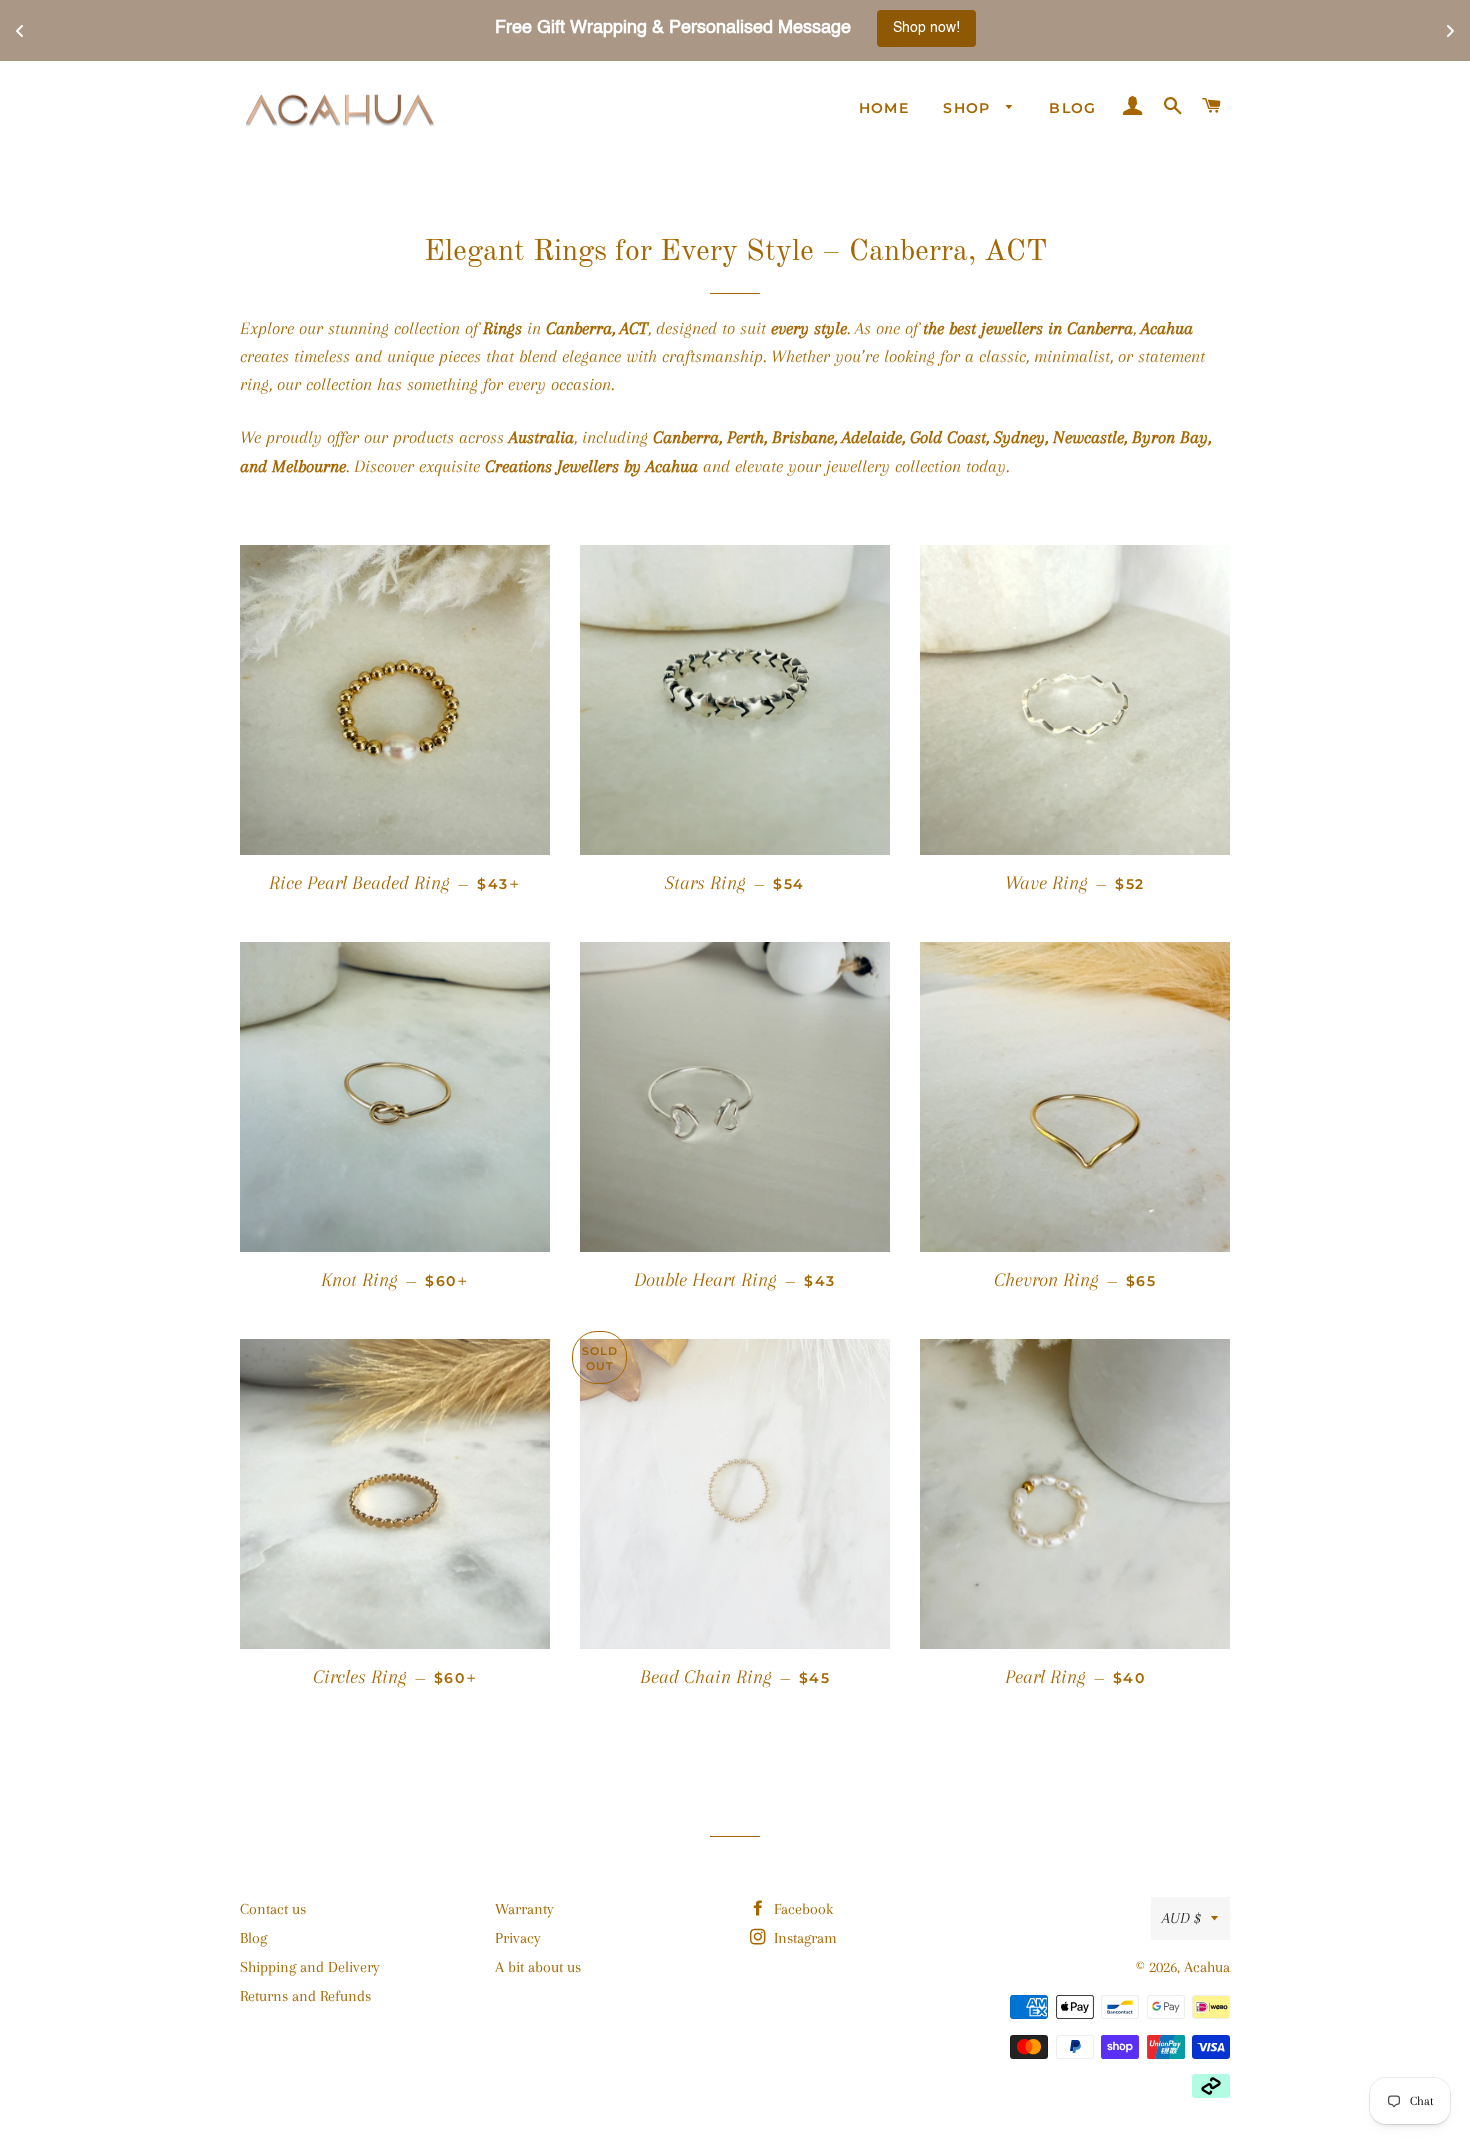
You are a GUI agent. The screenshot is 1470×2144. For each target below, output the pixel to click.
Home (884, 108)
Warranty (524, 1909)
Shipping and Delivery (310, 1967)
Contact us (273, 1909)
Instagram (803, 1938)
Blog (1073, 108)
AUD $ (1181, 1918)
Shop (969, 108)
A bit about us (538, 1967)
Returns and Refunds (305, 1996)
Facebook (801, 1909)
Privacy (518, 1938)
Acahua (1207, 1967)
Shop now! (879, 28)
